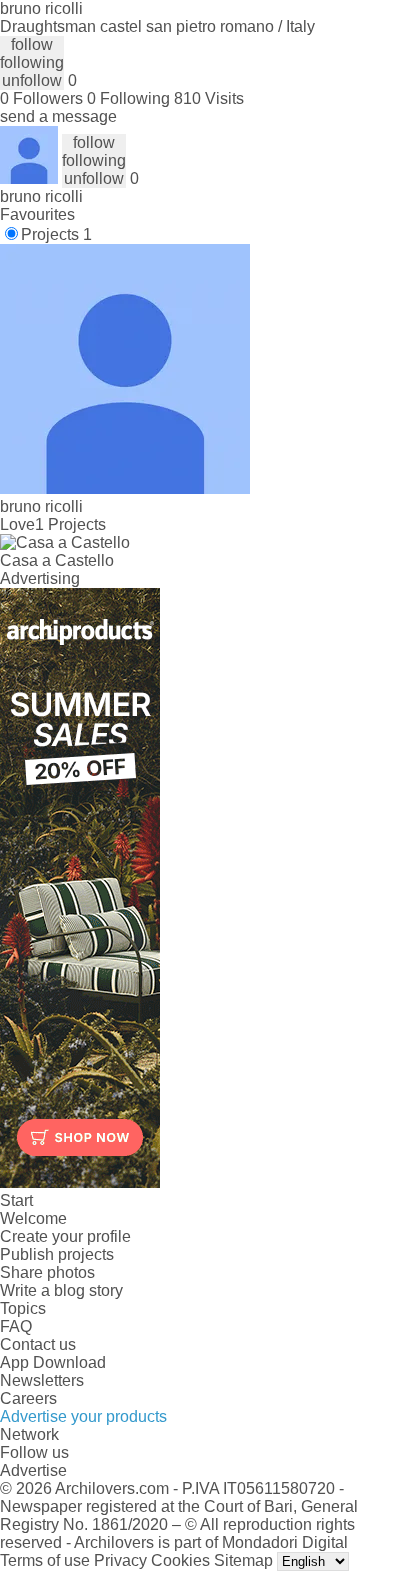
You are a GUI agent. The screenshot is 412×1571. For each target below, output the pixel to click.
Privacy (120, 1560)
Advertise (33, 1470)
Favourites (37, 214)
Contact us (38, 1344)
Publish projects (57, 1254)
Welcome (33, 1218)
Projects (56, 234)
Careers (28, 1398)
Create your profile (65, 1236)
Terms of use (45, 1560)
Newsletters (42, 1380)
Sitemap (243, 1560)
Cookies (180, 1560)
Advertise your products (83, 1416)
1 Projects (70, 524)
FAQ (16, 1326)
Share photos (47, 1272)
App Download (53, 1362)
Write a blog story (61, 1290)
